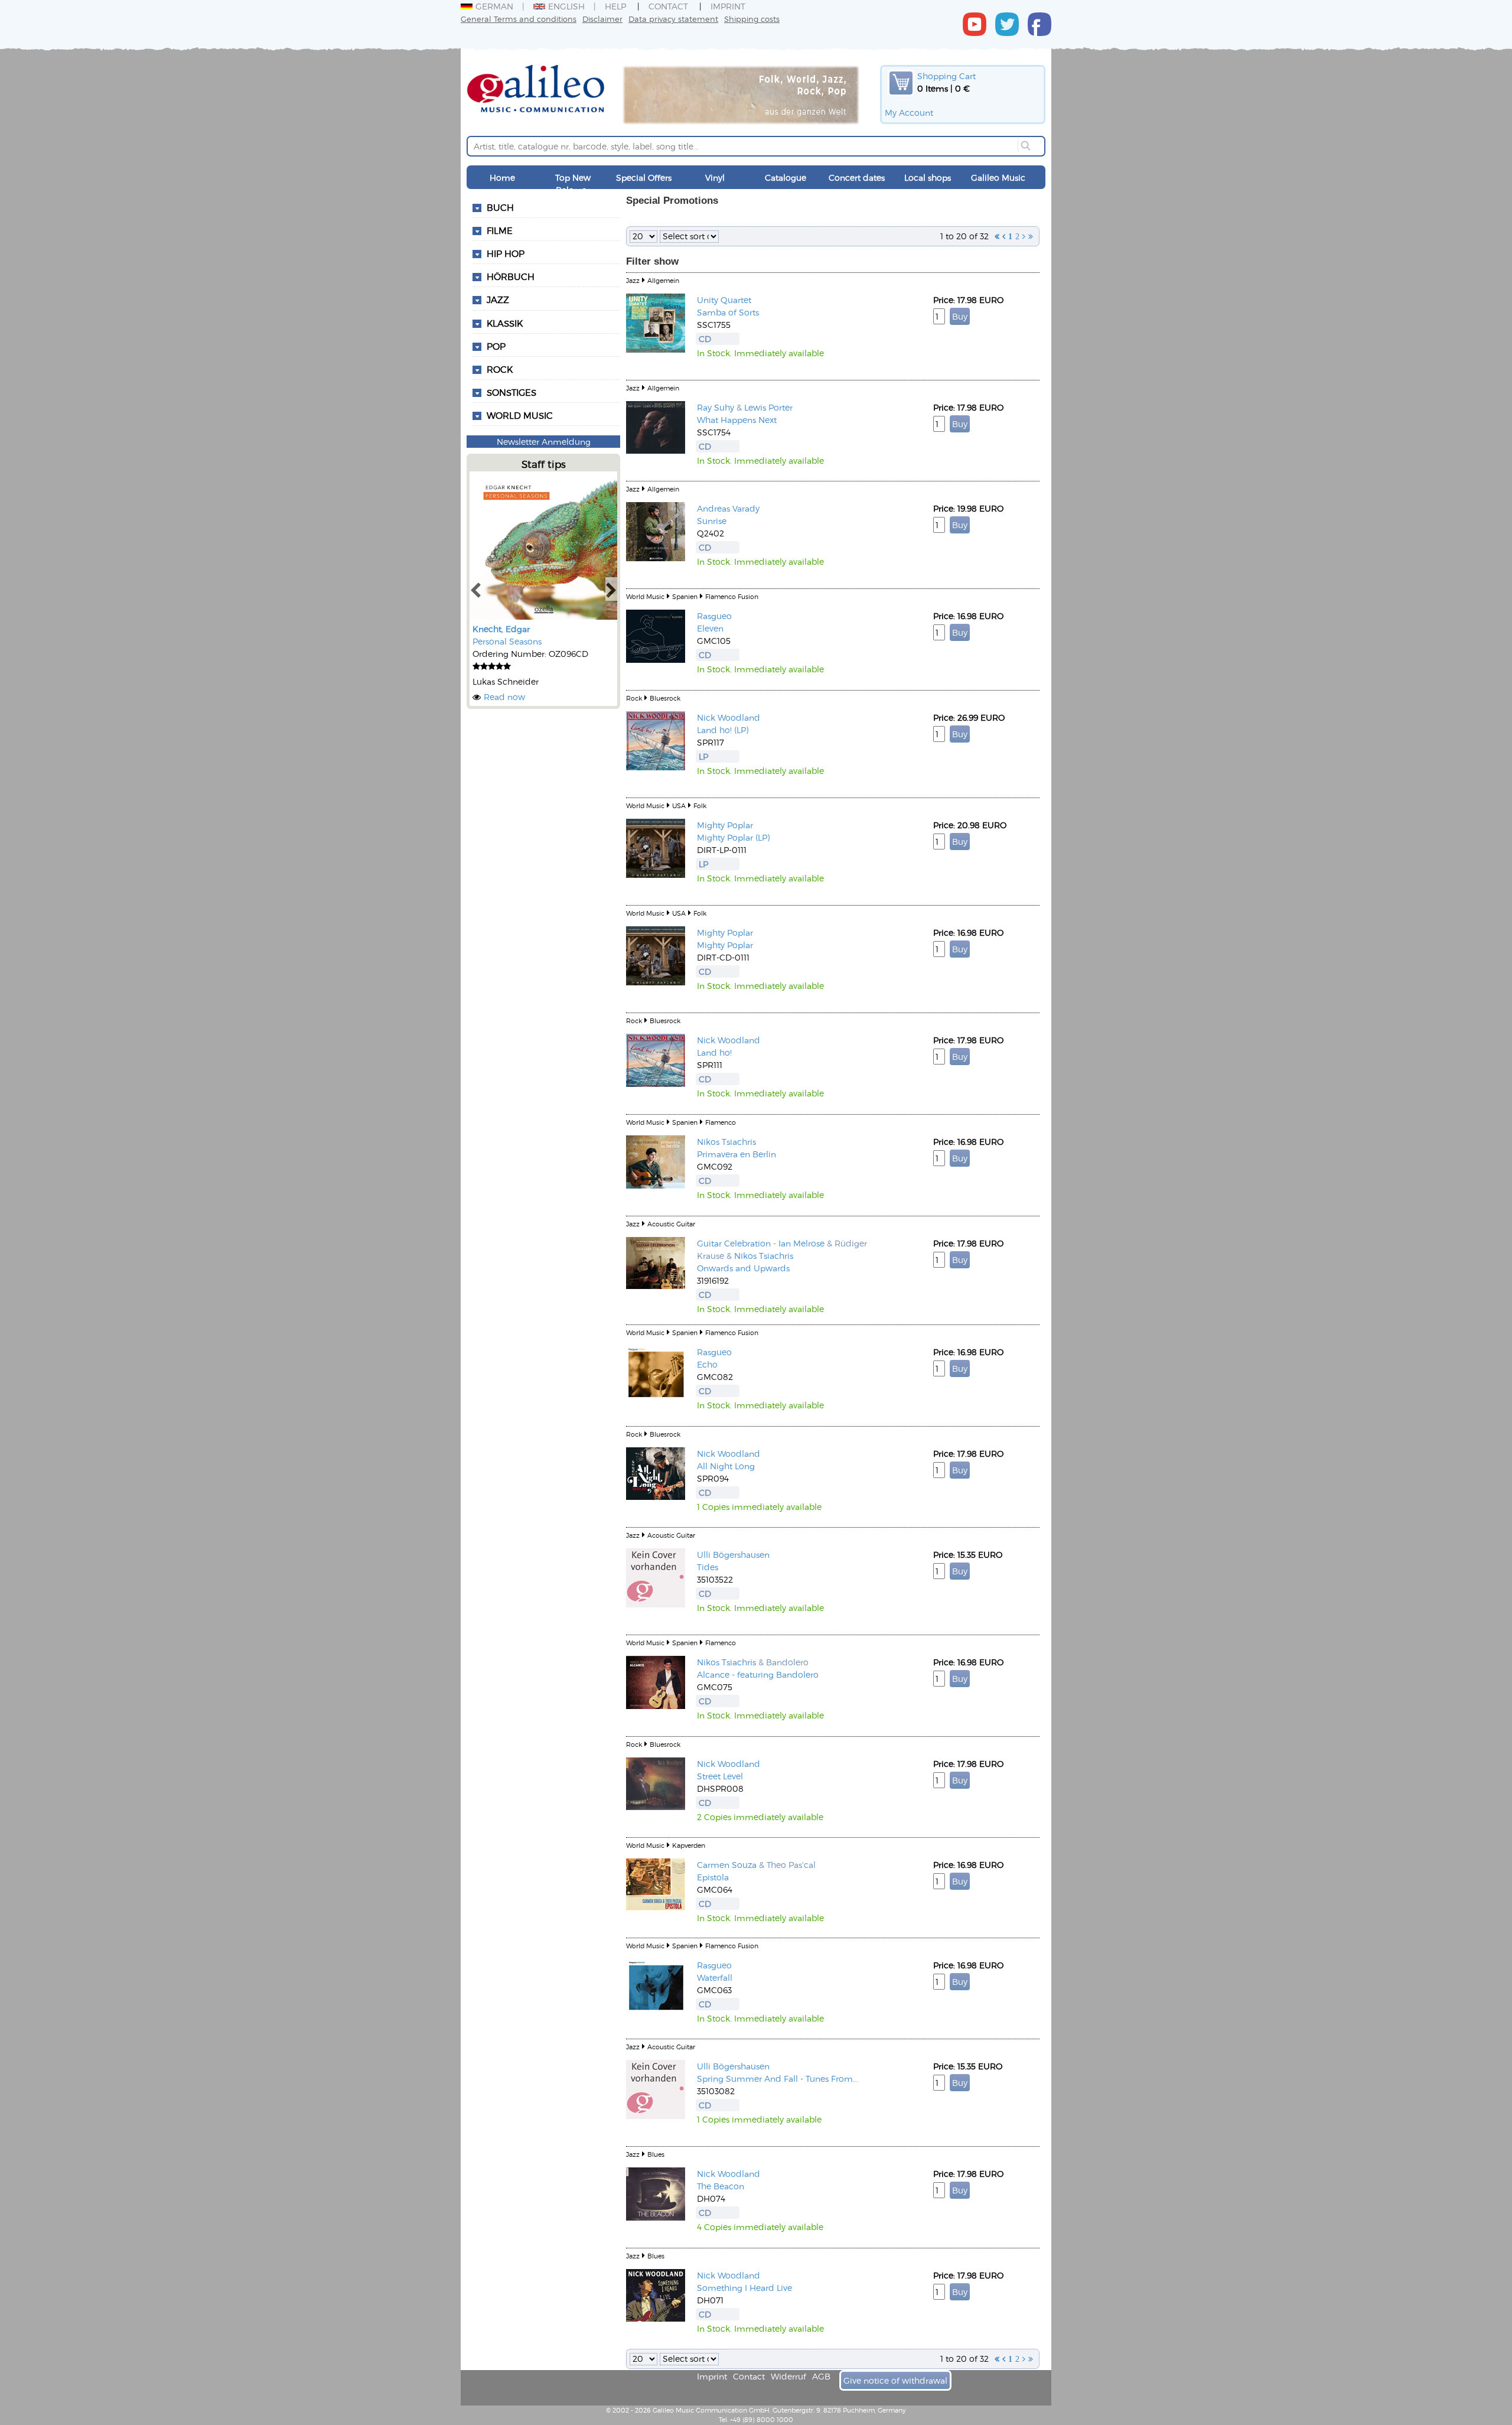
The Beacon (721, 2186)
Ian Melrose (801, 1243)
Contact (668, 6)
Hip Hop (506, 253)
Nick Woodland (729, 717)
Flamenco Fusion (732, 596)
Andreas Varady (728, 508)
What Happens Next (737, 420)
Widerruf (788, 2376)
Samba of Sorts (728, 312)
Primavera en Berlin (737, 1154)
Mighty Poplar (725, 825)
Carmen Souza (727, 1865)
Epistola (713, 1877)
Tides (708, 1567)
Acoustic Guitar (671, 1224)
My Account (909, 113)
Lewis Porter (768, 407)
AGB (821, 2376)
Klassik (505, 323)
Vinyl (715, 178)
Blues (656, 2154)
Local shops (928, 178)
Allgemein (663, 280)
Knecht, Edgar (501, 629)
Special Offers (644, 178)
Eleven (710, 628)
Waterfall (715, 1978)
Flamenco (721, 1122)
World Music (520, 415)
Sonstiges (511, 392)
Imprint (728, 6)
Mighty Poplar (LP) (733, 837)
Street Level (720, 1776)
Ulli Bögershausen (733, 1555)
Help (615, 6)
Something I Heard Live (744, 2288)
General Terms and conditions (519, 19)
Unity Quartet (724, 300)
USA (679, 805)
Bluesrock (665, 698)
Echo (707, 1364)
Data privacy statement (673, 19)
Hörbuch (511, 276)
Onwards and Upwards (743, 1268)
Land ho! (714, 1052)
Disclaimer (602, 19)
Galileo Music (998, 178)
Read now (504, 697)
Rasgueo (714, 616)
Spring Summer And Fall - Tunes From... (778, 2079)
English (566, 6)
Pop (496, 346)
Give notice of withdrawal (895, 2380)
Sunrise (712, 521)
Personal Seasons (507, 641)
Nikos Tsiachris (726, 1142)
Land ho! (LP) (723, 730)
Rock (500, 369)
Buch (500, 207)
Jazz (498, 300)
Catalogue (786, 178)
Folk (700, 805)
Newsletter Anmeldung (544, 442)
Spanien (685, 596)
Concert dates (857, 178)
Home (502, 178)
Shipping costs (752, 19)
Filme (500, 230)
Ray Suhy (716, 407)
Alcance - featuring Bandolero (758, 1674)
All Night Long (726, 1466)
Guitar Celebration (734, 1243)
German (494, 6)
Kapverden (689, 1845)
